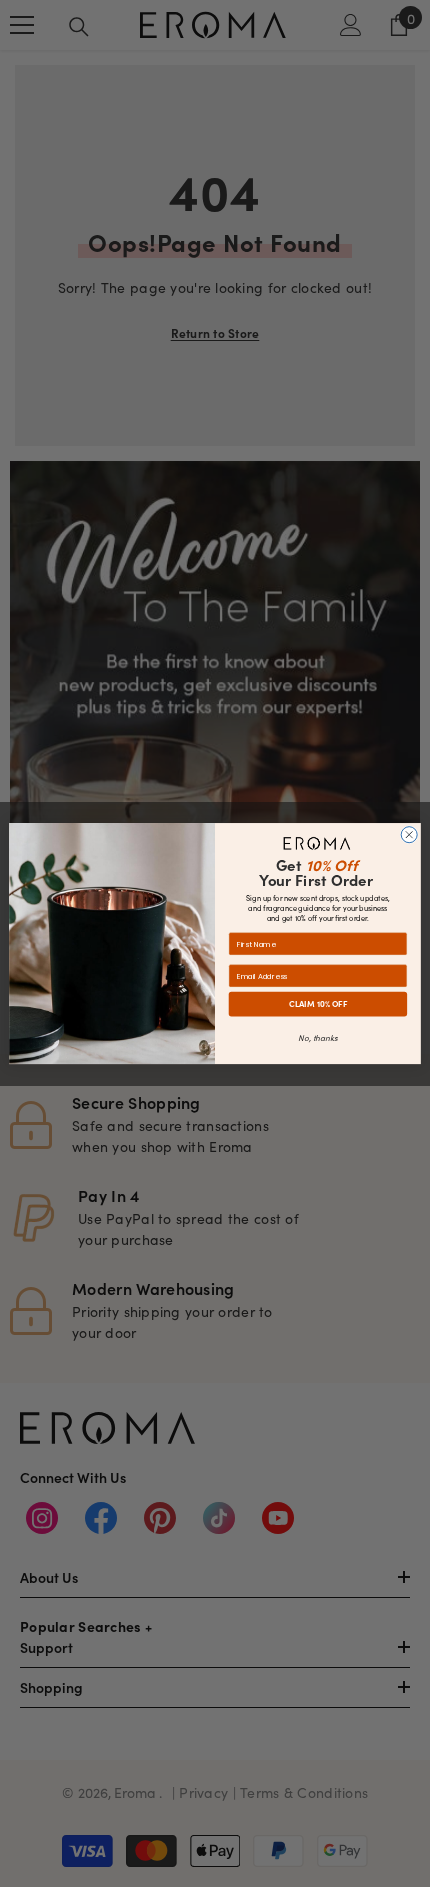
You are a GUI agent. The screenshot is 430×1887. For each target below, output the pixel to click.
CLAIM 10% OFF (318, 1003)
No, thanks (317, 1037)
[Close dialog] (409, 835)
